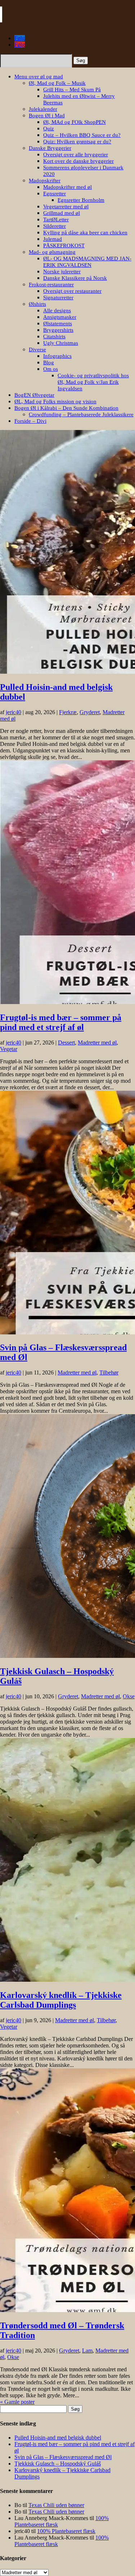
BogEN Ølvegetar (34, 395)
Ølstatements (58, 323)
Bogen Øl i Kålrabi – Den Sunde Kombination (66, 408)
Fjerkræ (68, 712)
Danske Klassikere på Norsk (75, 278)
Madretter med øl (97, 1042)
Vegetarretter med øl (66, 207)
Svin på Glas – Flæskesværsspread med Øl (63, 2457)
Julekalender (43, 109)
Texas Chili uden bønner (56, 2505)
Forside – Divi (30, 421)
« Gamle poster (17, 2402)
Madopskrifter (45, 181)
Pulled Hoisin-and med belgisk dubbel (58, 2438)
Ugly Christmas (61, 343)
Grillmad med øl (62, 213)
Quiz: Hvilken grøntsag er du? (77, 142)
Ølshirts (37, 304)
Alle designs (57, 310)
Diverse (37, 349)
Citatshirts (54, 336)
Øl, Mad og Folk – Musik (57, 83)
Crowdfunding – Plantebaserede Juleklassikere (81, 414)
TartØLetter (56, 220)
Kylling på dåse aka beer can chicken (85, 233)
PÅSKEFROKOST (64, 246)
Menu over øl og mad (39, 77)
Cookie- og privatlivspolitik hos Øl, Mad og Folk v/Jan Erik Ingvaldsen (93, 382)
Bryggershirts (58, 330)
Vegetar (9, 1049)
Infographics (57, 356)
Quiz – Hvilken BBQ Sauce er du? (82, 135)
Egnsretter (55, 194)
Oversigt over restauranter (72, 291)
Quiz (49, 129)
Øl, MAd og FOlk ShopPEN (75, 122)
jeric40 (13, 712)
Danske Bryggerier (50, 148)
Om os (51, 369)
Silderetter (55, 226)
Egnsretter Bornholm (81, 200)
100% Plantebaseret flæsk (66, 2531)
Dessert (66, 1042)
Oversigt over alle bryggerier (76, 155)
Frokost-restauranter (51, 284)
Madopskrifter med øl (67, 187)
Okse (129, 1696)
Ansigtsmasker (60, 317)
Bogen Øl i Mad (47, 116)
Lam (87, 2351)
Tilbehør (109, 1372)
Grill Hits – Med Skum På (72, 90)
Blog (49, 362)
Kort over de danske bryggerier (78, 161)
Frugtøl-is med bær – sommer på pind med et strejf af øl (61, 1022)
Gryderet (90, 712)
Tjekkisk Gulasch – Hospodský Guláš (58, 2464)
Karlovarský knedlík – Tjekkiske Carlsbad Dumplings (61, 2000)
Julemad (53, 239)
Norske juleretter (62, 271)
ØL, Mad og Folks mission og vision (55, 401)
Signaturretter (58, 297)
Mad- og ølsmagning (52, 252)
